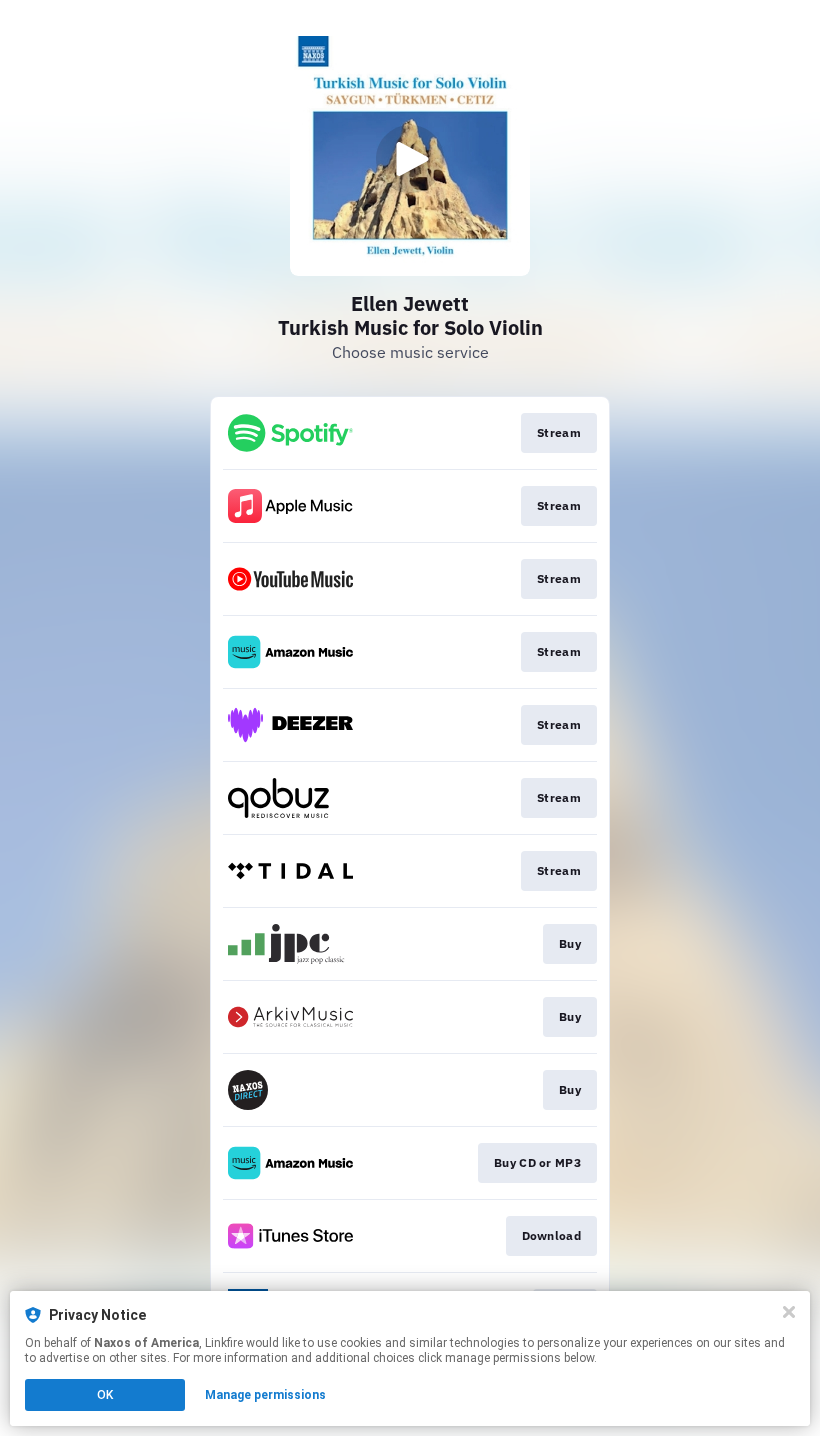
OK (105, 1395)
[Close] (789, 1312)
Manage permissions (265, 1395)
